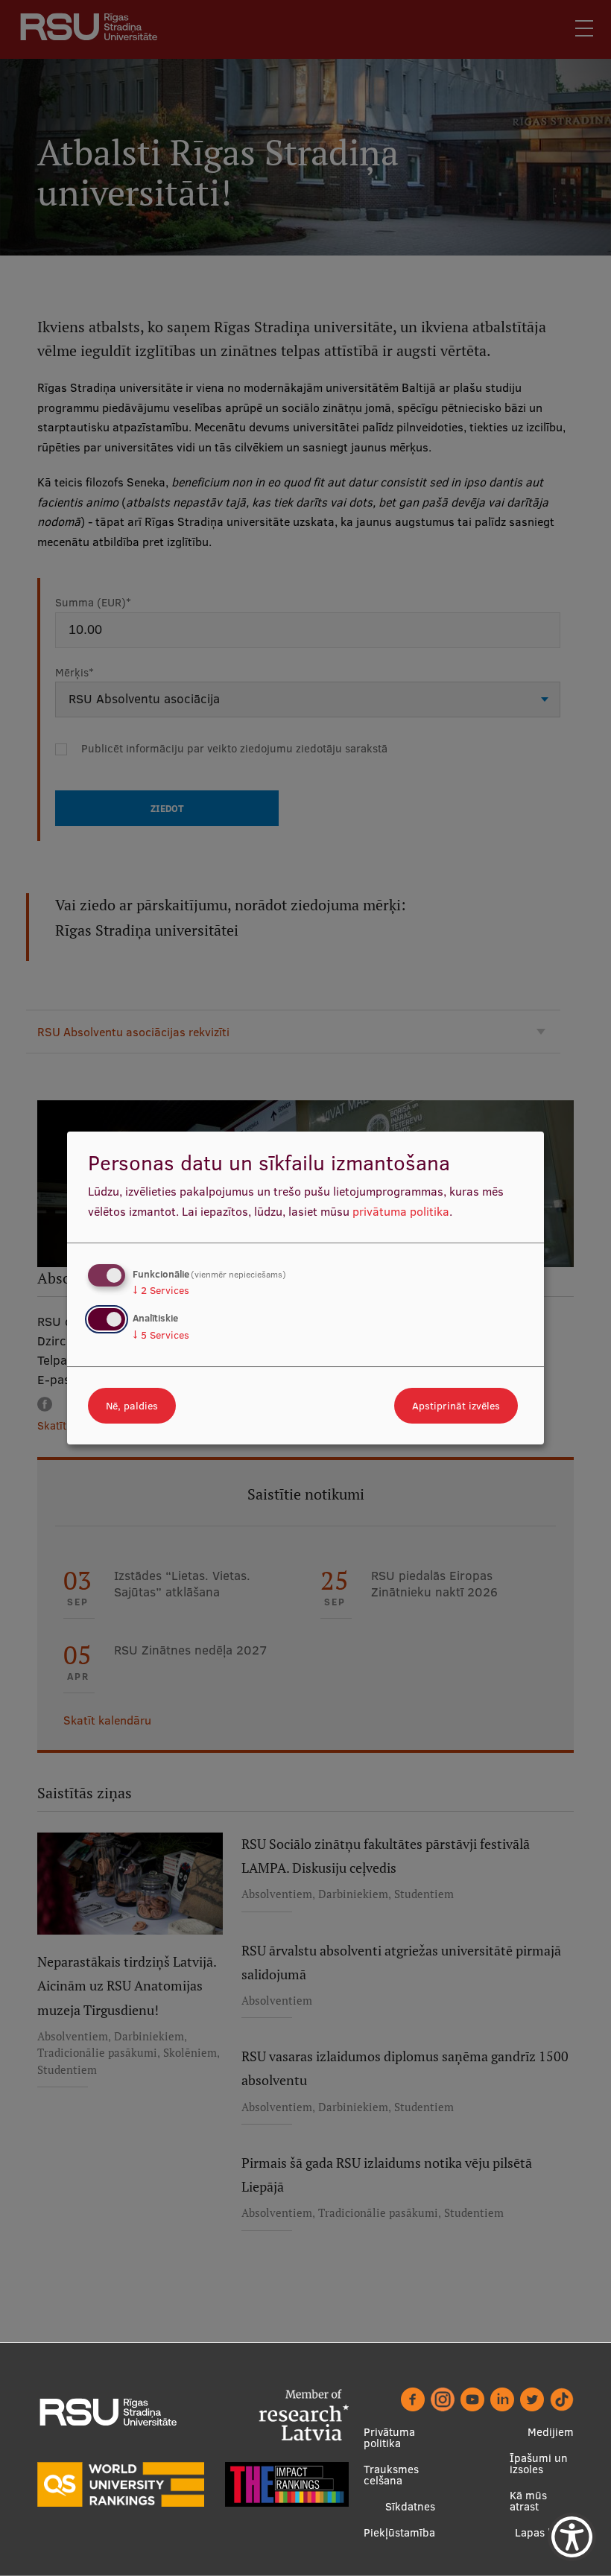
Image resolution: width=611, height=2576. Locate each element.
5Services (161, 1335)
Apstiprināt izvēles (456, 1406)
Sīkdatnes (410, 2506)
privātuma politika (401, 1211)
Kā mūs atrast (528, 2501)
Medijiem (551, 2432)
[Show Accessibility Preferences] (572, 2537)
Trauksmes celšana (391, 2475)
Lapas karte (544, 2532)
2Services (161, 1290)
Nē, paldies (132, 1406)
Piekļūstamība (399, 2532)
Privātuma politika (389, 2437)
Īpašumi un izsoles (539, 2464)
